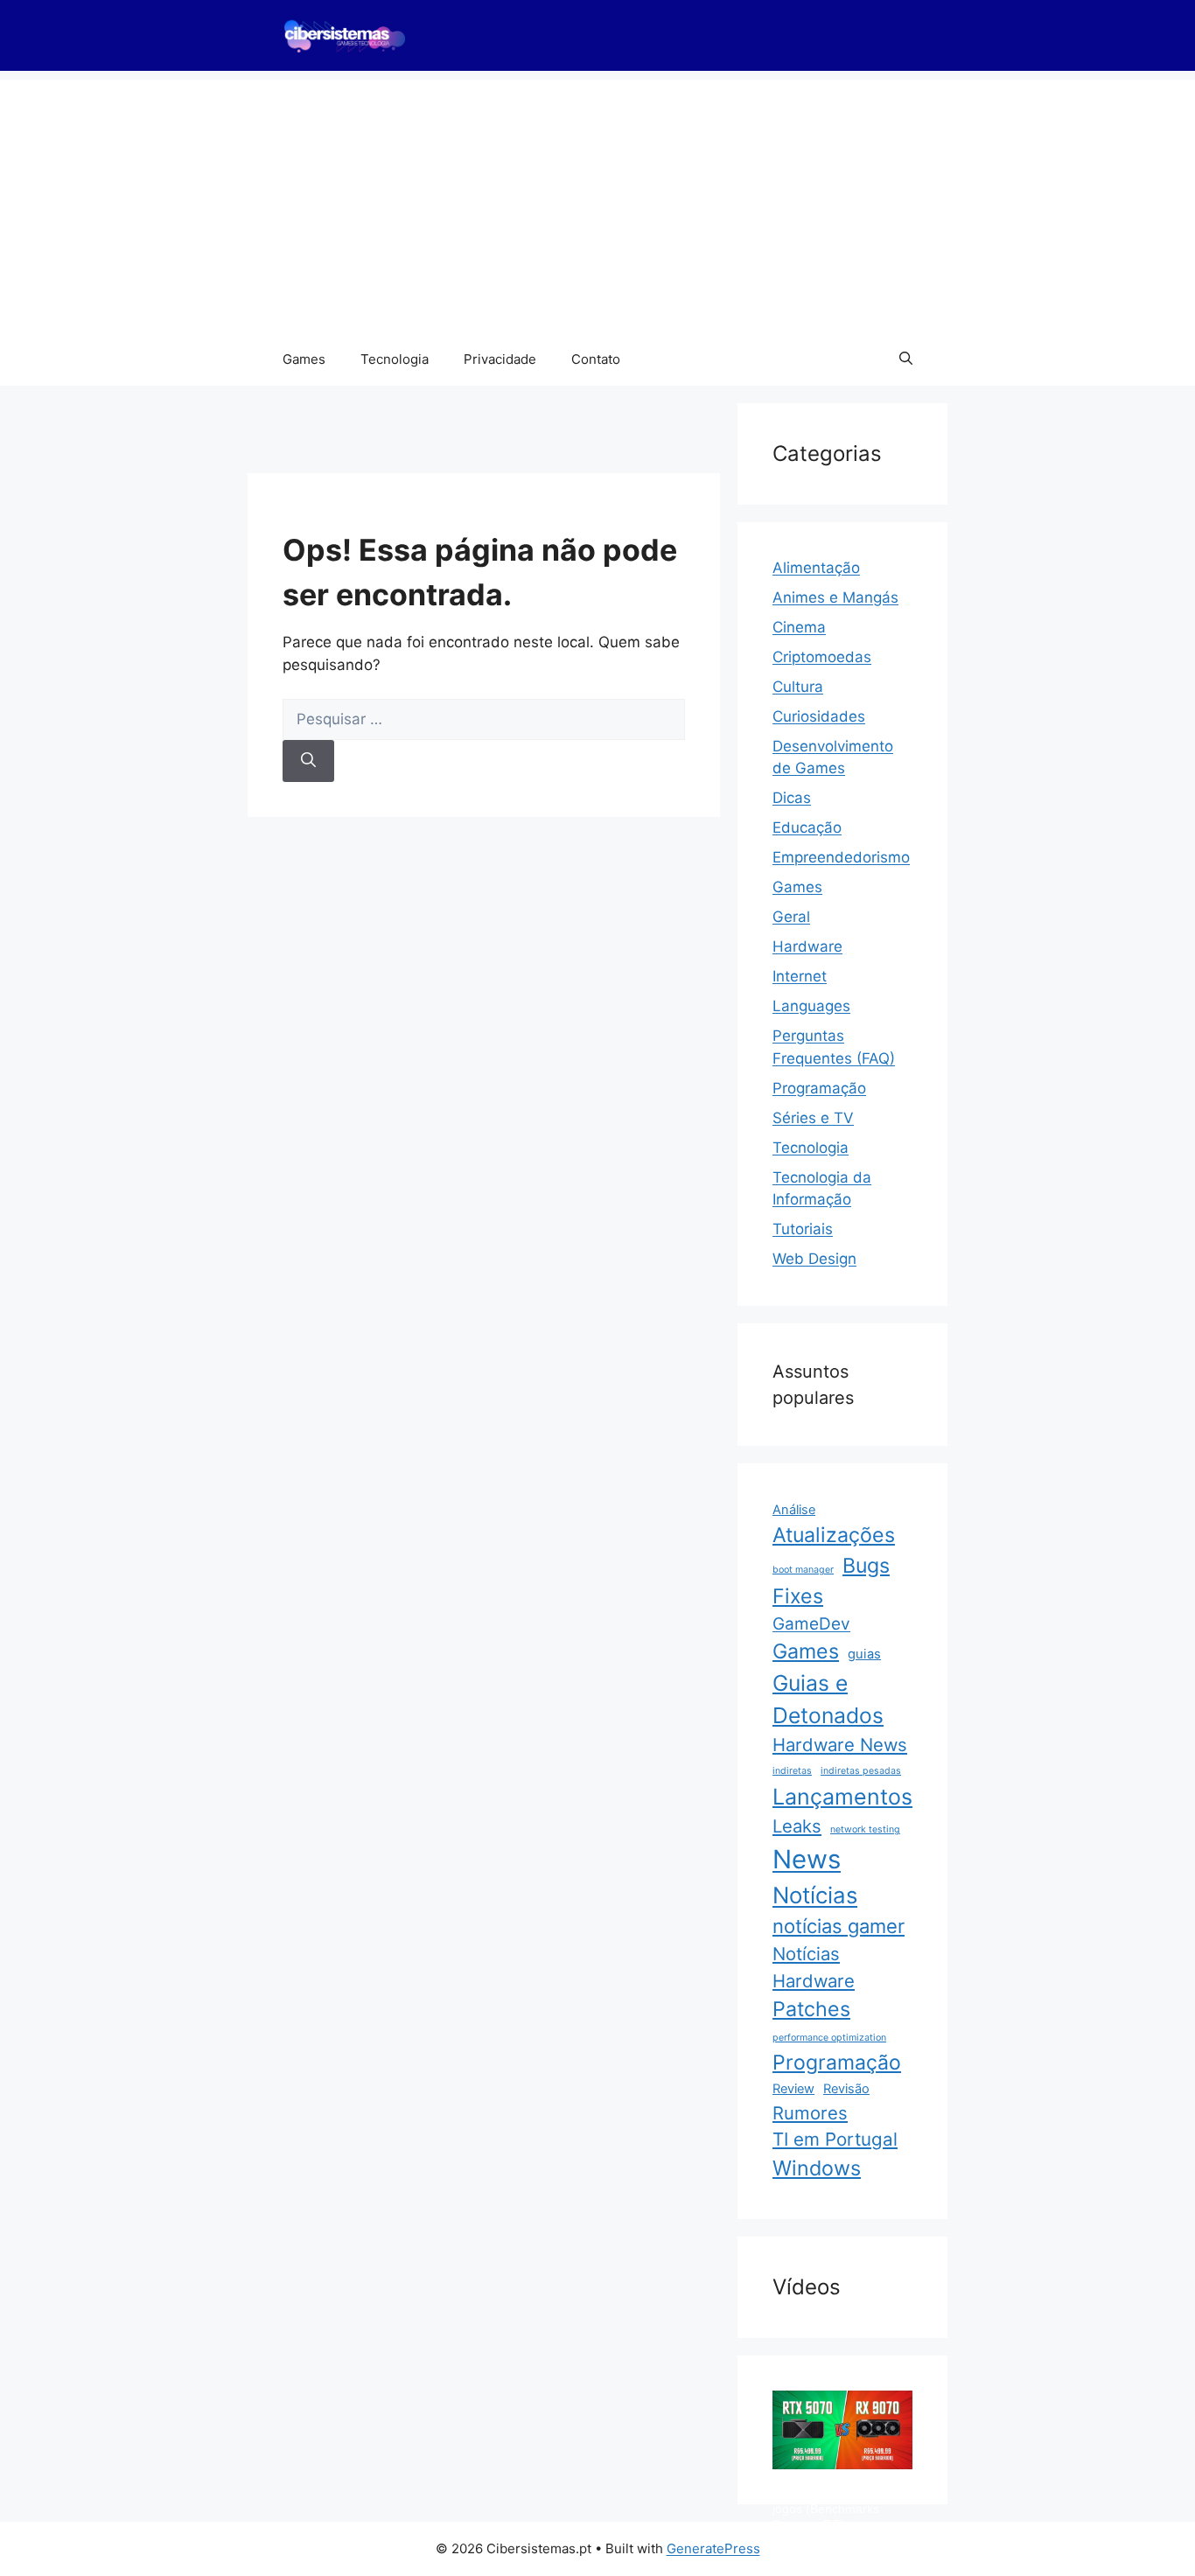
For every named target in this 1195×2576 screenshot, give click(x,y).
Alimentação (816, 568)
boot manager (803, 1570)
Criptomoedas (822, 657)
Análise (794, 1510)
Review (793, 2089)
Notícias (815, 1895)
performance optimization (829, 2038)
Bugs (866, 1566)
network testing (865, 1829)
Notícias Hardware (814, 1967)
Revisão (846, 2089)
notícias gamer (839, 1926)
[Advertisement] (597, 202)
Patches (811, 2009)
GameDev (811, 1624)
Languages (811, 1006)
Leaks (797, 1826)
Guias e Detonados (828, 1699)
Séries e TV (813, 1118)
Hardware (807, 946)
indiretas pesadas (861, 1771)
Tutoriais (803, 1229)
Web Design (814, 1259)
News (807, 1859)
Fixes (798, 1596)
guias (864, 1654)
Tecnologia (395, 359)
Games (304, 359)
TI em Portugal (835, 2139)
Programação (819, 1088)
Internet (800, 976)
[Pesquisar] (308, 761)
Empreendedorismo (841, 857)
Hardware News (840, 1745)
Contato (596, 359)
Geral (791, 917)
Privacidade (500, 359)
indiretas (792, 1771)
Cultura (798, 687)
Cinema (799, 627)
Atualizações (834, 1535)
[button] (906, 360)
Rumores (810, 2113)
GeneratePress (713, 2548)
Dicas (792, 798)
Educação (807, 827)
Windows (817, 2168)
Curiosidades (819, 716)
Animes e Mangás (835, 597)
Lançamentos (842, 1797)
